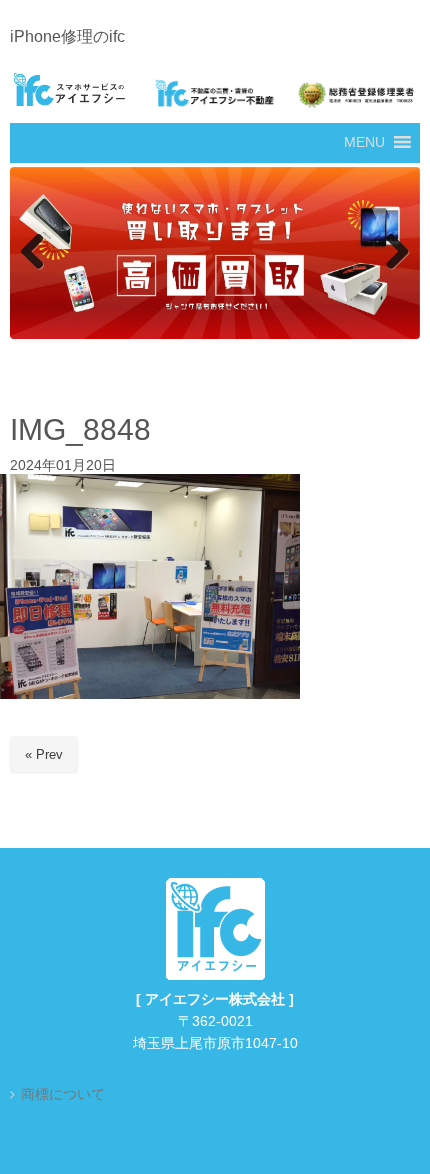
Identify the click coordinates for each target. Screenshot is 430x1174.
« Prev (44, 754)
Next (395, 253)
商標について (63, 1094)
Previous (35, 253)
